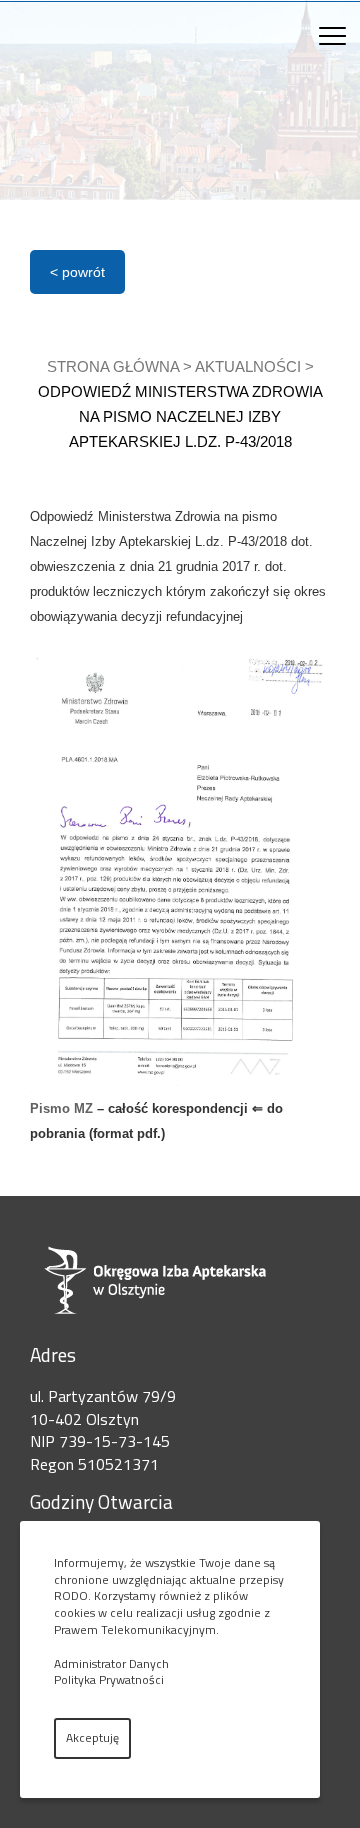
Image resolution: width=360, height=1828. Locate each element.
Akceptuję (92, 1737)
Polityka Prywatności (109, 1679)
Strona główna (113, 366)
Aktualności (248, 366)
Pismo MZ (61, 1108)
